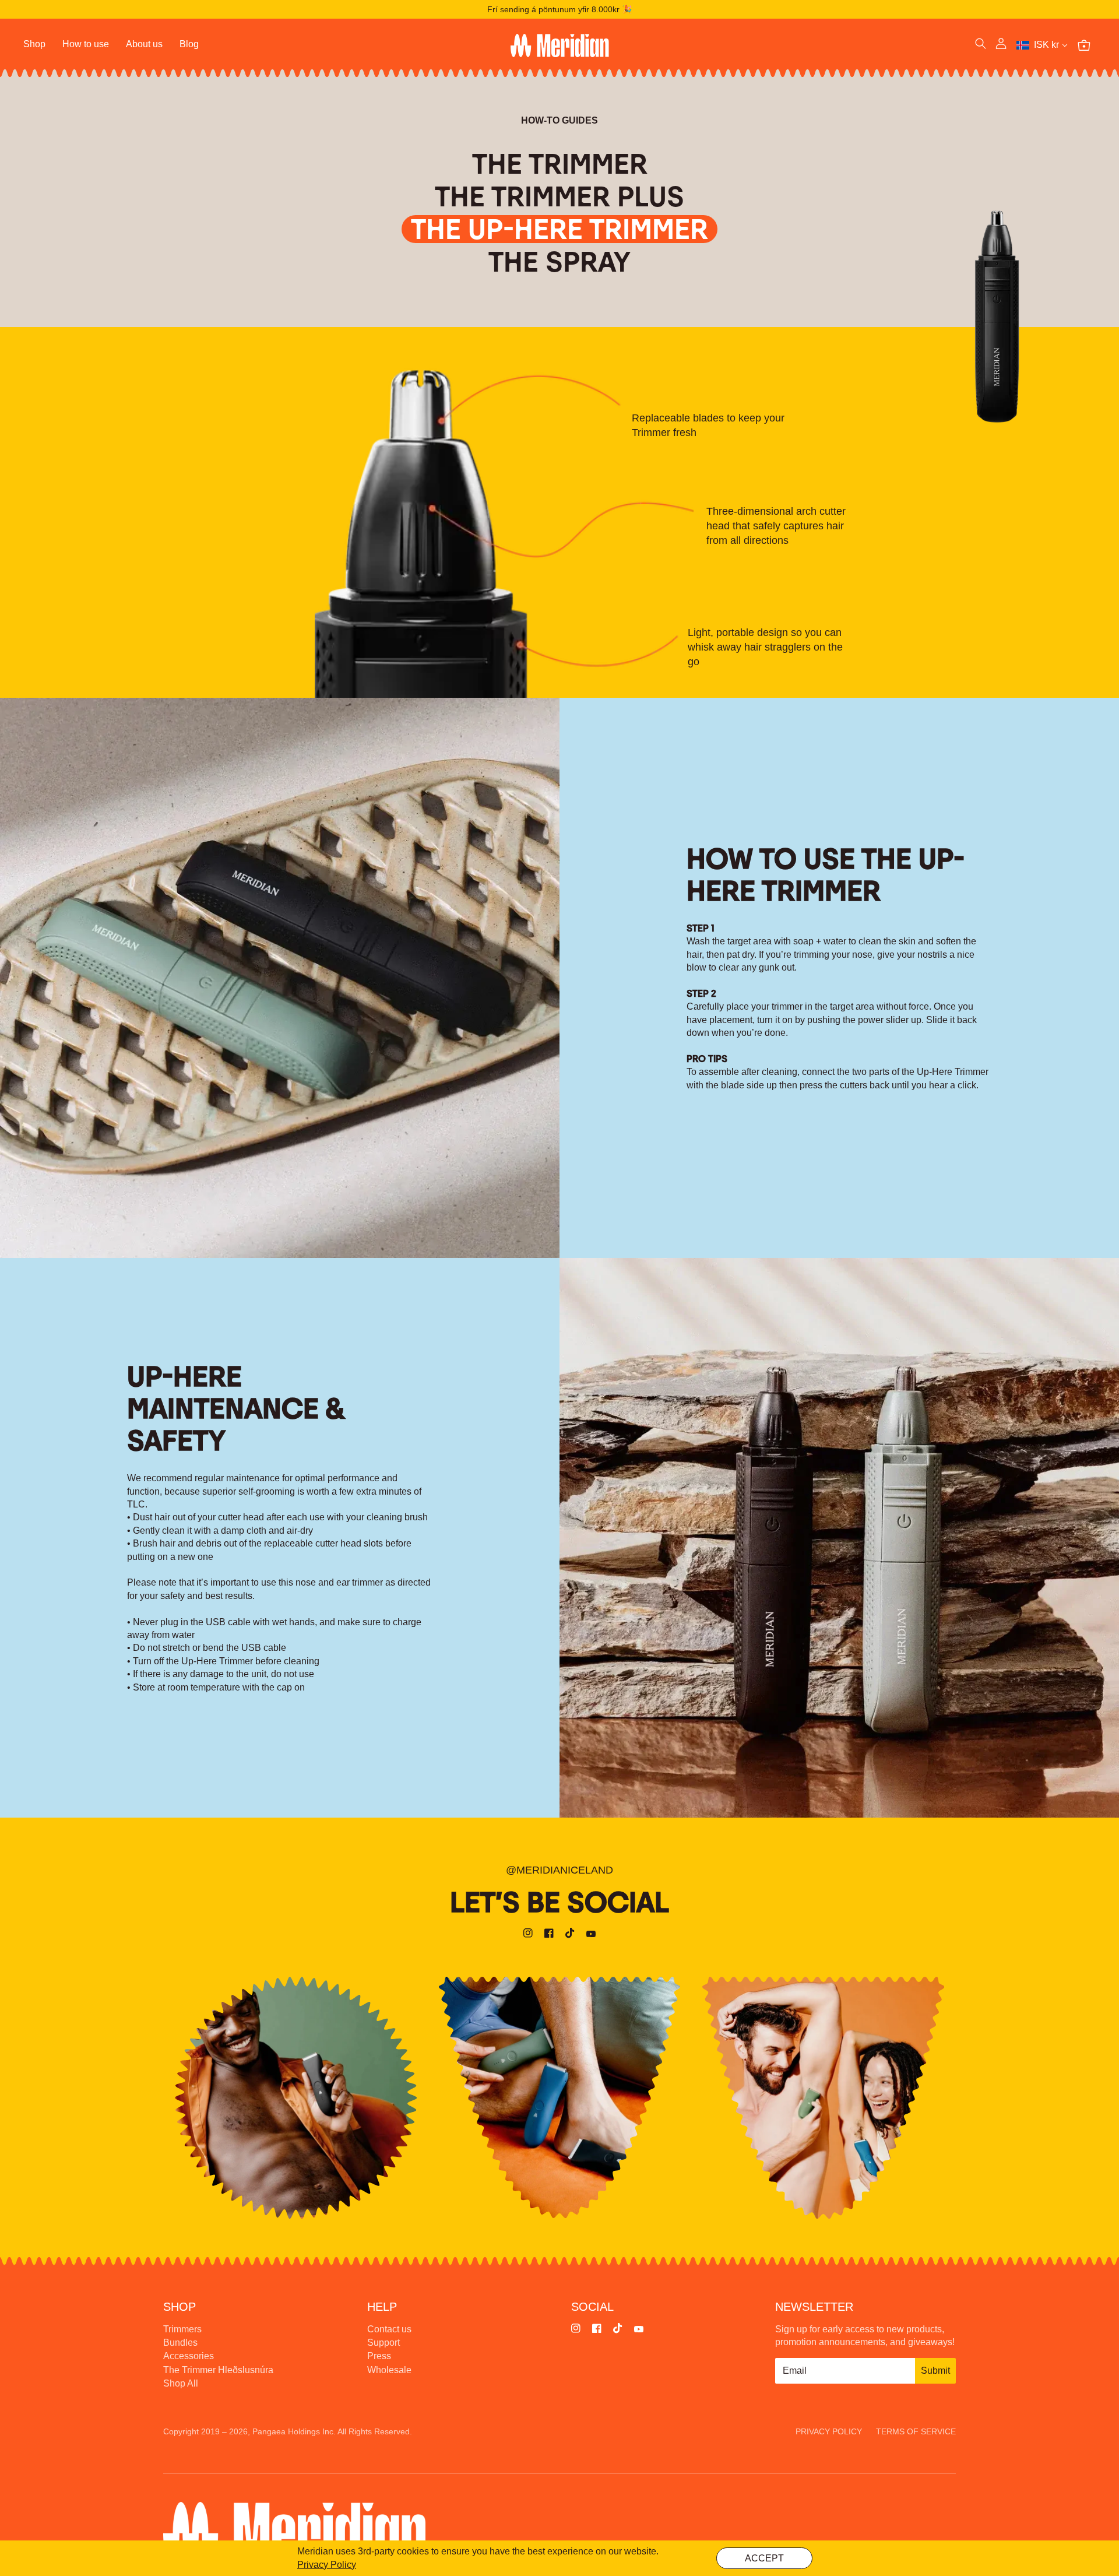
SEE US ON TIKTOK (823, 2097)
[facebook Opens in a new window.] (549, 1935)
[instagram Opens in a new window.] (528, 1935)
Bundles (180, 2343)
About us (144, 44)
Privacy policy (829, 2431)
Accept (764, 2558)
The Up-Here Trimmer (559, 229)
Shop (34, 44)
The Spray (559, 262)
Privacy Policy (327, 2565)
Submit (935, 2371)
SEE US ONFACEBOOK (559, 2097)
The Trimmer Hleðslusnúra (218, 2370)
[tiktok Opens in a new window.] (570, 1935)
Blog (189, 44)
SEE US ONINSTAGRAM (296, 2097)
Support (383, 2343)
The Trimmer (560, 164)
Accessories (189, 2356)
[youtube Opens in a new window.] (591, 1935)
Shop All (181, 2383)
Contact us (389, 2329)
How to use (86, 44)
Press (379, 2356)
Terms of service (916, 2431)
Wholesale (389, 2370)
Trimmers (182, 2329)
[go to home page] (559, 45)
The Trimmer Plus (559, 196)
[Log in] (1001, 45)
